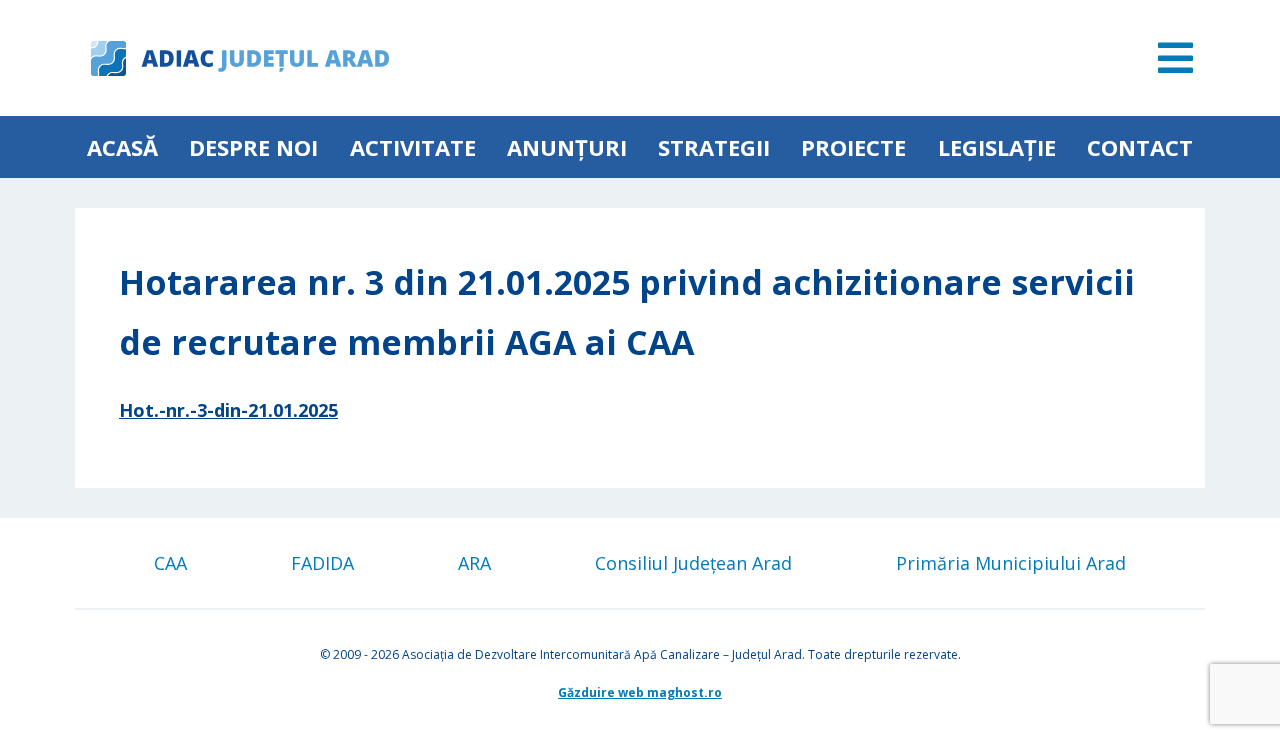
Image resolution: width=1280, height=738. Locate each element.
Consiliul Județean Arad (693, 563)
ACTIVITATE (413, 147)
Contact (1140, 147)
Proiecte (853, 147)
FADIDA (322, 563)
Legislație (997, 147)
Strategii (714, 147)
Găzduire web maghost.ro (640, 692)
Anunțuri (567, 147)
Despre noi (253, 147)
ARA (474, 563)
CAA (170, 563)
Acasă (122, 147)
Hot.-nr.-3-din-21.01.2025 (228, 410)
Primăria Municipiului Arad (1011, 563)
